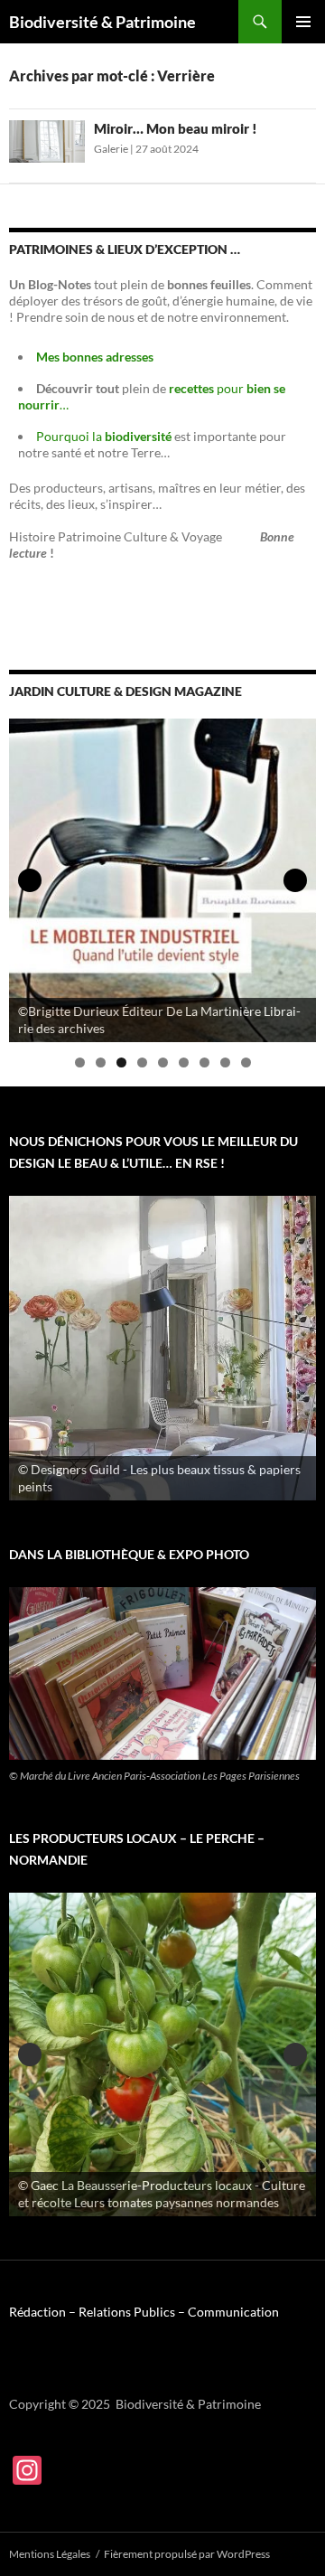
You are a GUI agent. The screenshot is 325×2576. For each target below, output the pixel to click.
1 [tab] (80, 1062)
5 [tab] (163, 1062)
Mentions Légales (50, 2554)
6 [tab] (184, 1062)
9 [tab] (246, 1062)
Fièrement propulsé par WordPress (187, 2554)
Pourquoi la (105, 436)
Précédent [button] (30, 880)
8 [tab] (225, 1062)
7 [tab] (204, 1062)
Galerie (111, 149)
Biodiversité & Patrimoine (102, 22)
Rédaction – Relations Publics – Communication (144, 2312)
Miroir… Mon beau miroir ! (176, 128)
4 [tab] (142, 1062)
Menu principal (303, 22)
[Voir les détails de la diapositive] (162, 880)
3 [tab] (121, 1062)
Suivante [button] (295, 880)
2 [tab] (101, 1062)
